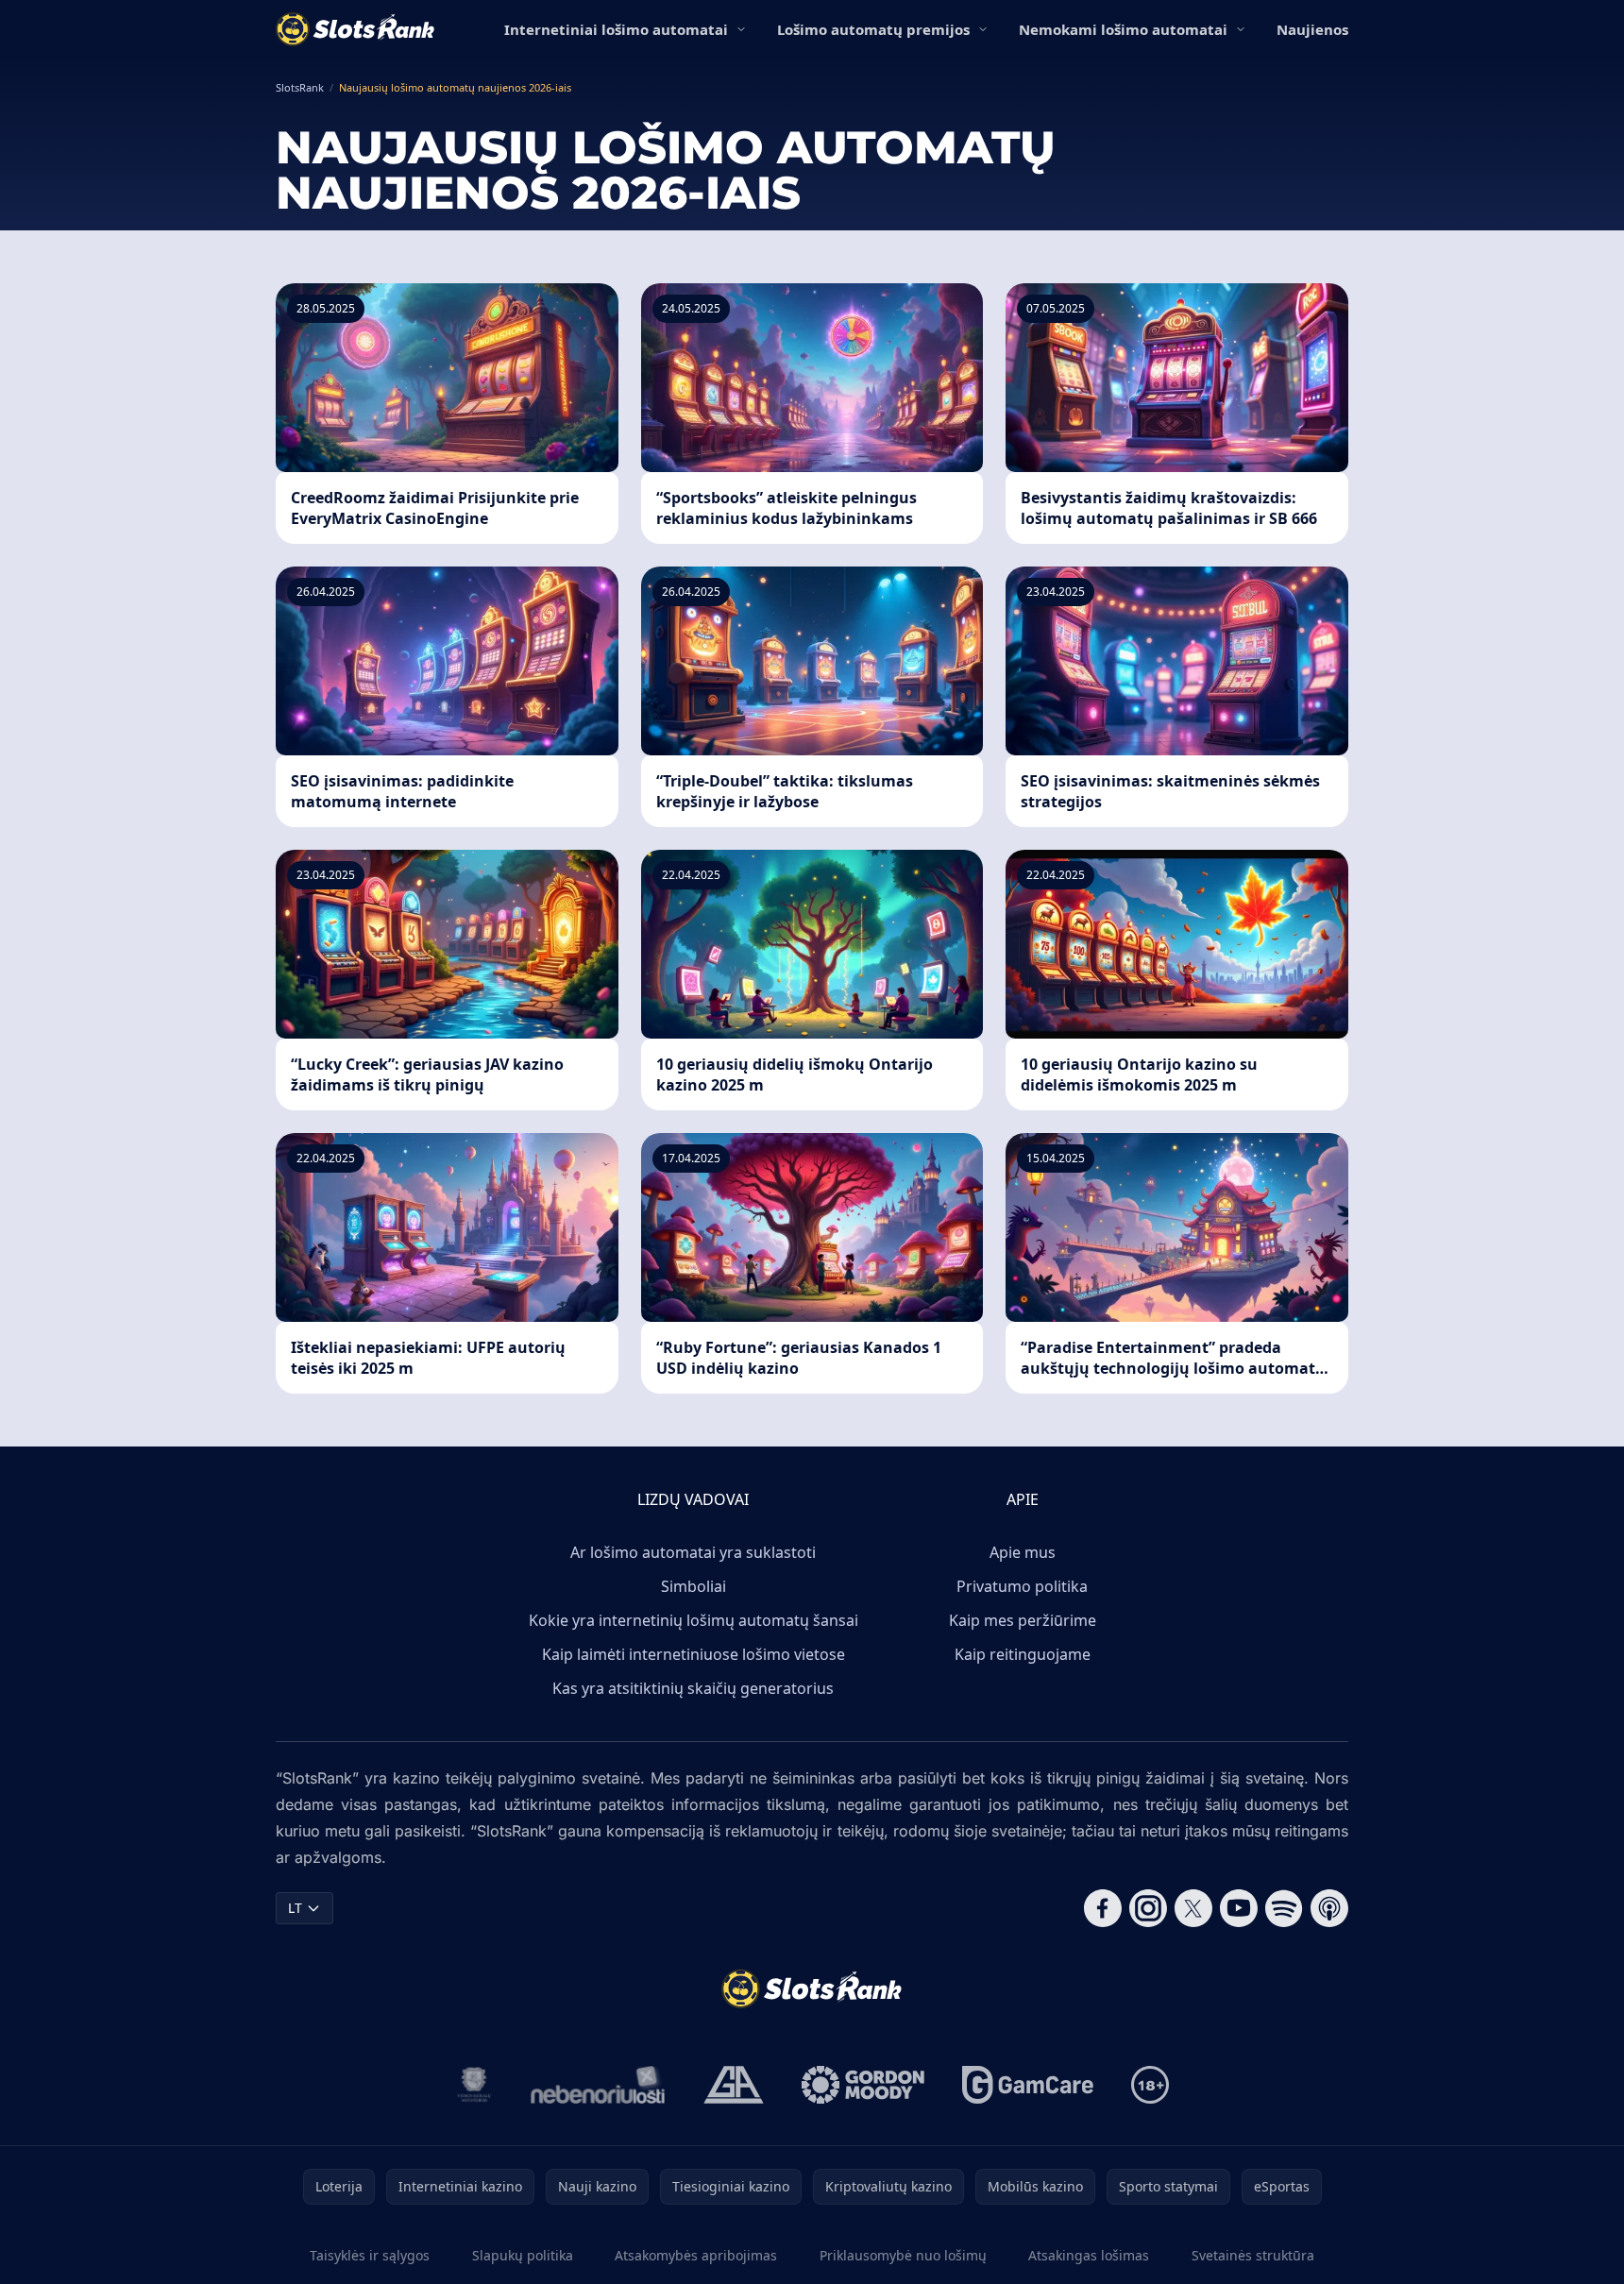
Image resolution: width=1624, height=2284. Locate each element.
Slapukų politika (523, 2255)
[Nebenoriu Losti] (598, 2085)
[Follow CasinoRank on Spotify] (1284, 1908)
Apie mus (1023, 1552)
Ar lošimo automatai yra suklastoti (693, 1552)
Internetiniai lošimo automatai (616, 29)
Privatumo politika (1022, 1586)
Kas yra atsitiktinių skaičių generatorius (693, 1688)
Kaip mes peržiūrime (1023, 1620)
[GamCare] (1028, 2085)
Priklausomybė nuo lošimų (903, 2255)
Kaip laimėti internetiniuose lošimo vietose (694, 1654)
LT (295, 1908)
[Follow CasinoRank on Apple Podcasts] (1329, 1908)
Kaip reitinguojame (1023, 1654)
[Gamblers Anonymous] (734, 2085)
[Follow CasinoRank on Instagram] (1148, 1908)
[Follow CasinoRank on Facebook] (1103, 1908)
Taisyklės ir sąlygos (370, 2255)
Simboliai (694, 1586)
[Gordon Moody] (863, 2085)
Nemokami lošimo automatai (1123, 29)
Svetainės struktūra (1253, 2255)
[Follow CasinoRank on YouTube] (1239, 1908)
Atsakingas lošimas (1089, 2255)
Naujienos (1312, 29)
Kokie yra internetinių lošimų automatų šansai (694, 1620)
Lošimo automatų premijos (873, 29)
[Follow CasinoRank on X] (1193, 1908)
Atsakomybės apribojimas (696, 2255)
